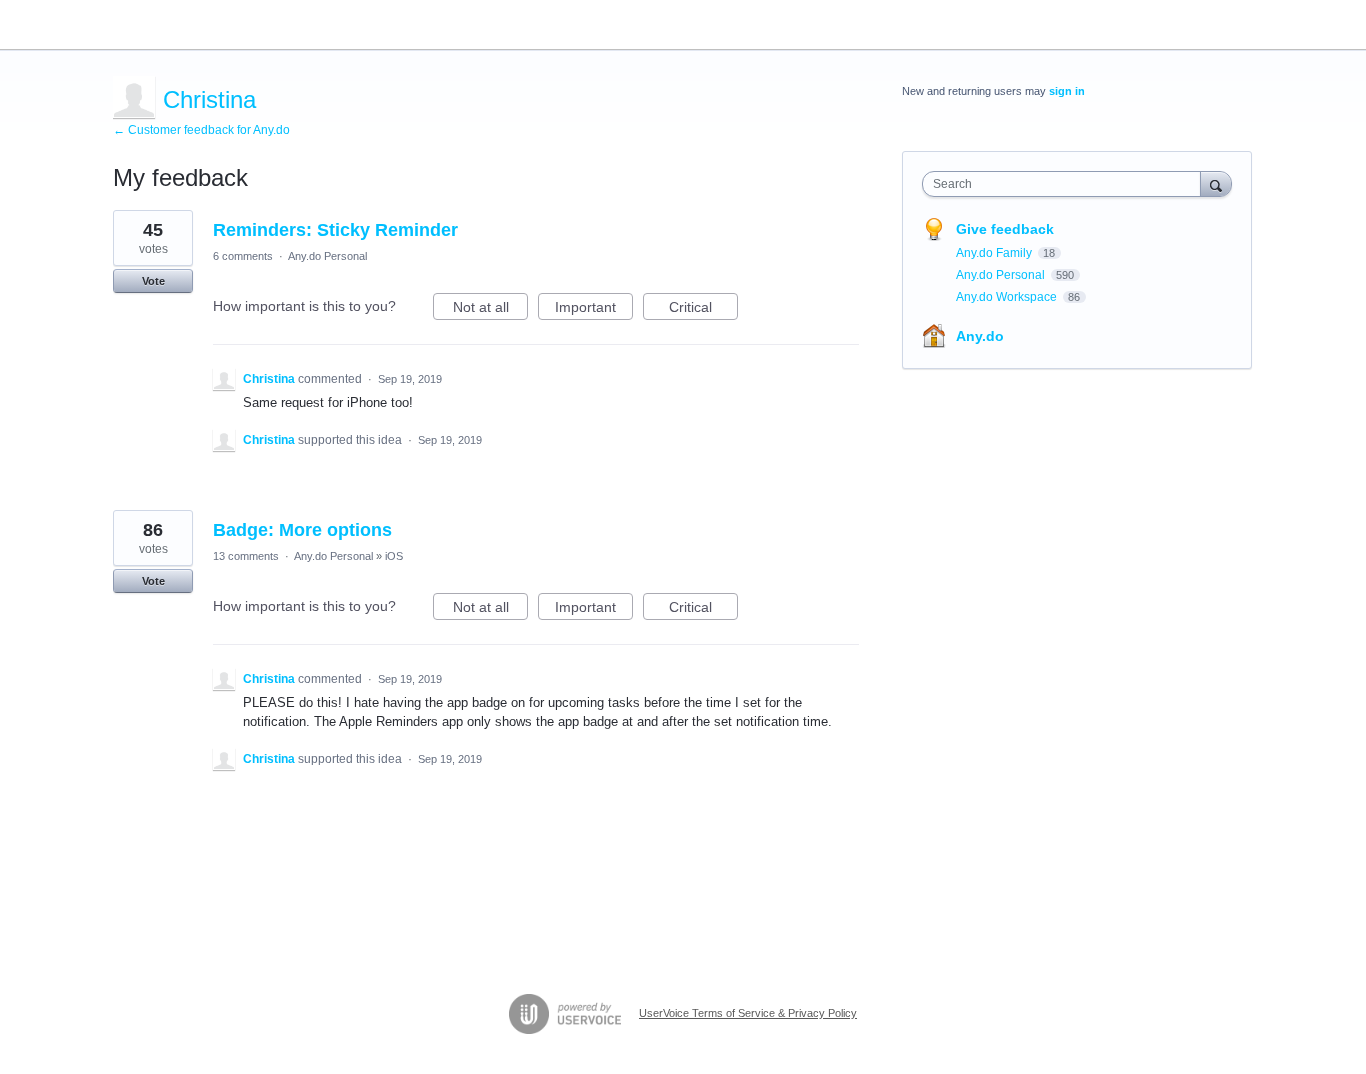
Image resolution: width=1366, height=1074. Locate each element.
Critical (703, 309)
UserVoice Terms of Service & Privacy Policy (748, 1013)
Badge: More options (302, 530)
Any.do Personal (327, 256)
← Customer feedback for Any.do (201, 130)
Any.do (980, 336)
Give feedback (1005, 229)
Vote (153, 281)
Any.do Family (995, 253)
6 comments (243, 256)
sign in (1067, 91)
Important (594, 309)
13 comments (246, 556)
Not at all (490, 309)
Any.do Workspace (1008, 297)
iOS (394, 556)
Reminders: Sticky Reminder (335, 230)
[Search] (1216, 183)
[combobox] (1066, 184)
